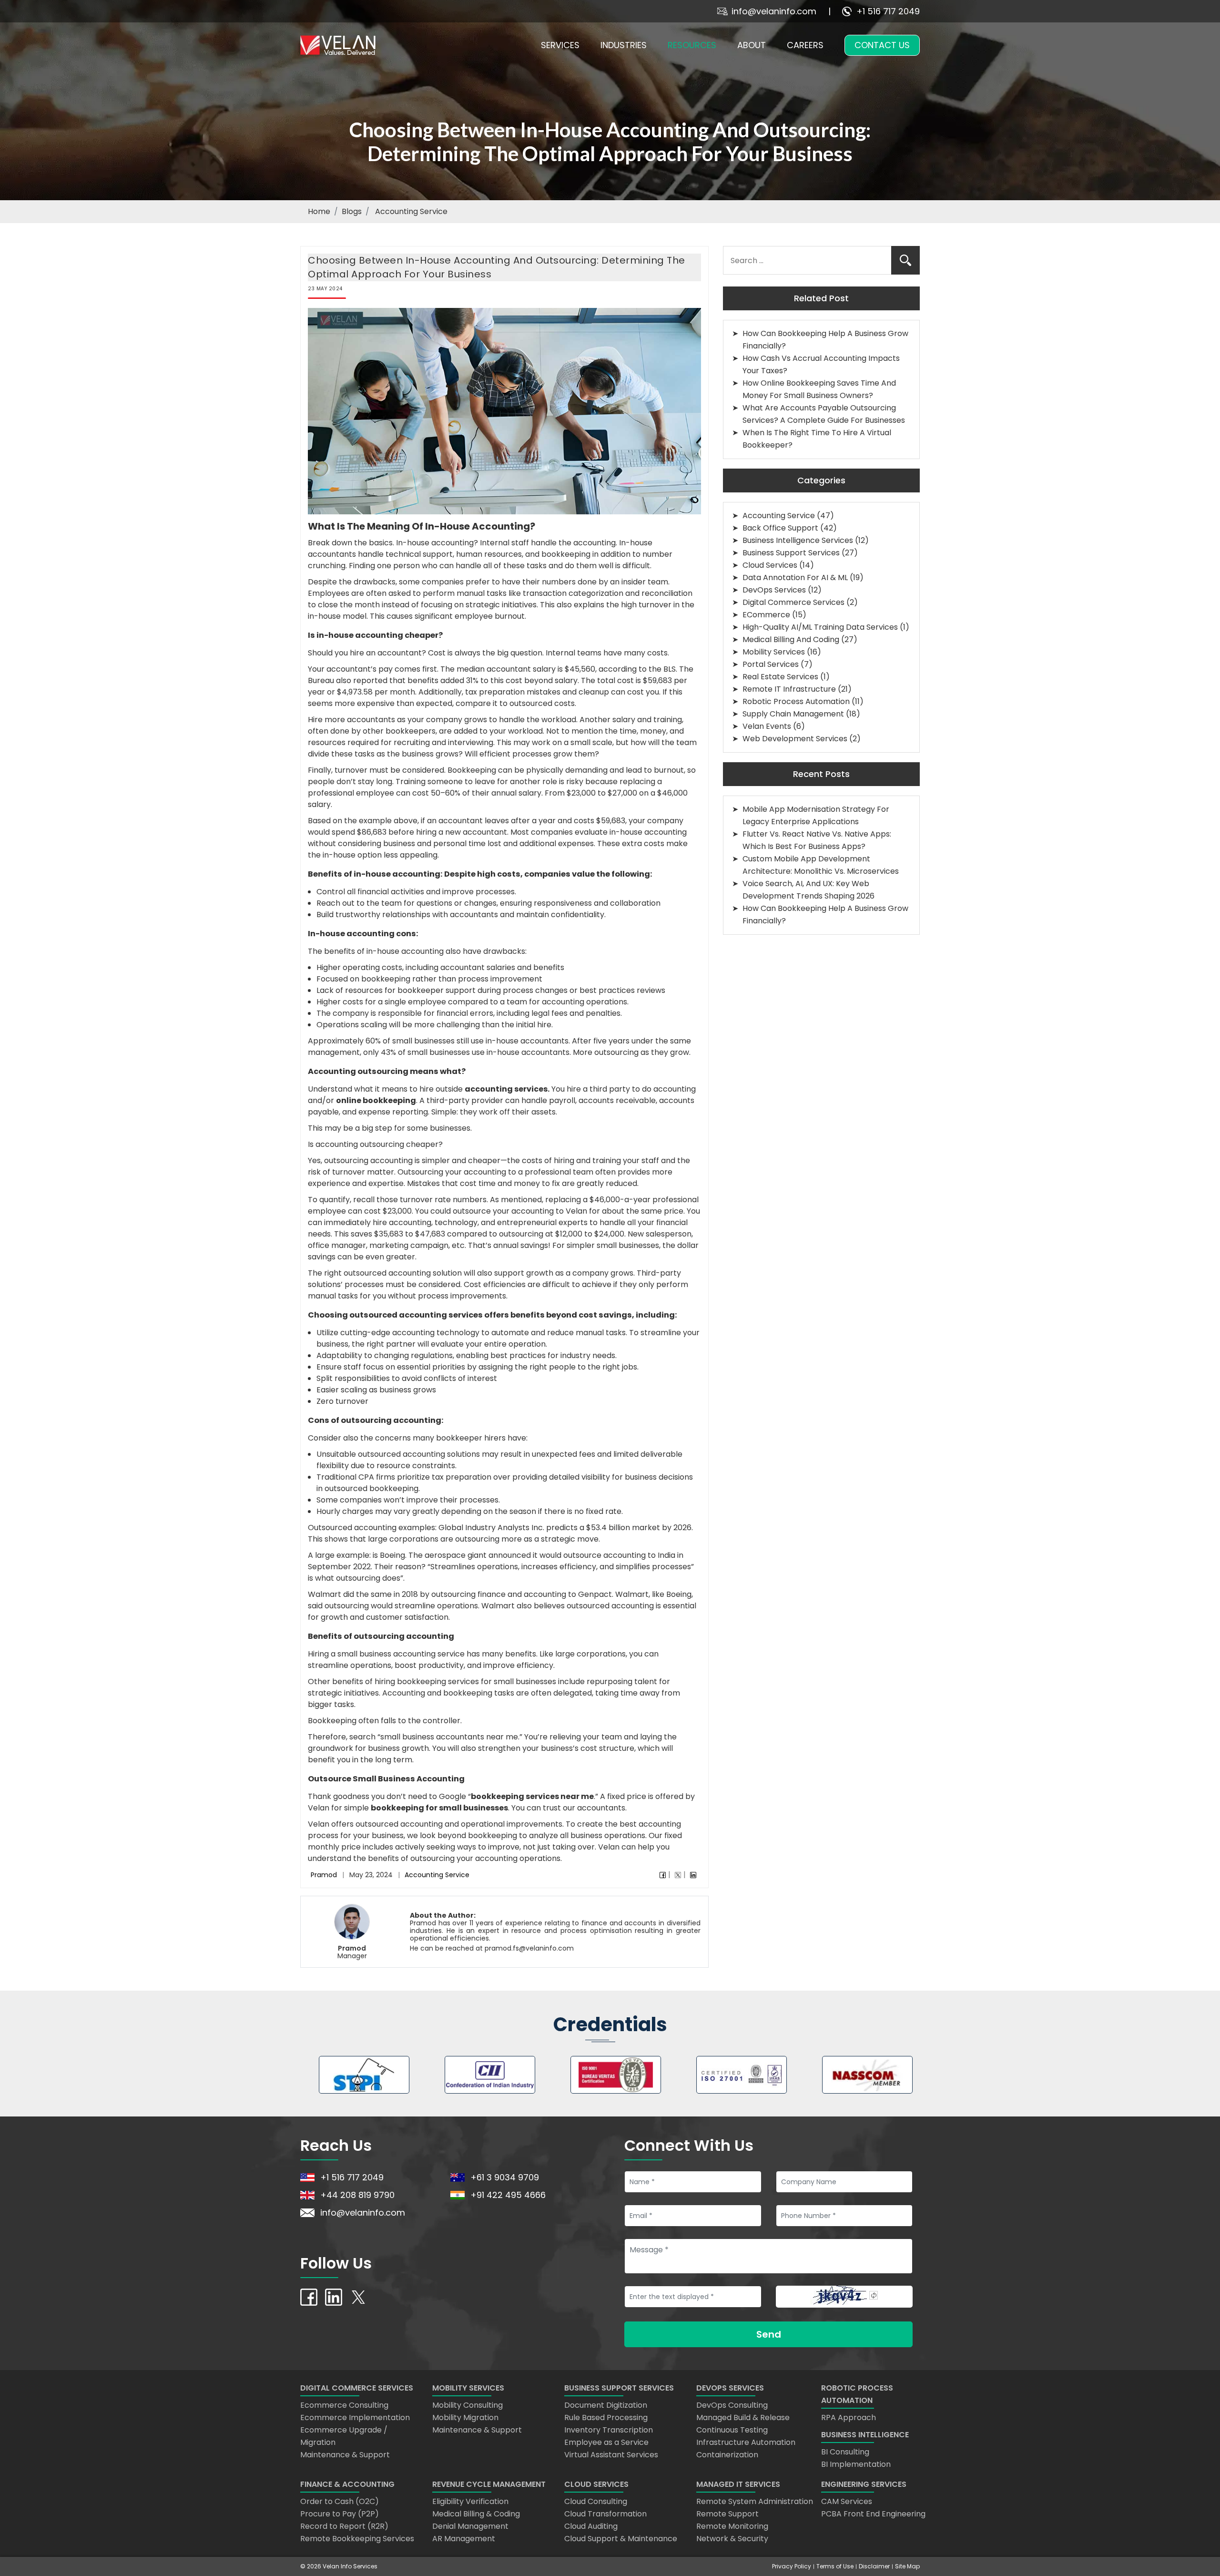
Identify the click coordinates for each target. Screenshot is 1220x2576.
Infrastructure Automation (746, 2442)
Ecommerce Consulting (344, 2405)
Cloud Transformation (605, 2514)
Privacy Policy (792, 2566)
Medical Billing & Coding (476, 2514)
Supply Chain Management (793, 714)
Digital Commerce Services (793, 602)
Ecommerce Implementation (355, 2418)
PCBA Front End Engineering (873, 2514)
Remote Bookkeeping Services (357, 2539)
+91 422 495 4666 (508, 2195)
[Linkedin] (693, 1875)
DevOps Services (774, 590)
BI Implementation (856, 2464)
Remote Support (727, 2514)
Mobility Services (774, 652)
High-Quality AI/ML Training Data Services (820, 627)
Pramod (324, 1875)
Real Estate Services (780, 677)
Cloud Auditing (591, 2526)
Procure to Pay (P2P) (340, 2514)
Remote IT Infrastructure (789, 689)
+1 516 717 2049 (888, 11)
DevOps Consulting (732, 2405)
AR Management (464, 2539)
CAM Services (847, 2501)
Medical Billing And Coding (791, 639)
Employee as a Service (606, 2442)
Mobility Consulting (468, 2405)
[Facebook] (663, 1875)
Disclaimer (874, 2566)
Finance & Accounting (347, 2484)
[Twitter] (678, 1875)
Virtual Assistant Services (611, 2455)
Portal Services (771, 664)
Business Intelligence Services (798, 540)
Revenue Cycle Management (489, 2484)
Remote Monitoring (732, 2526)
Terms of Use (835, 2566)
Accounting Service (437, 1875)
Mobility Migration (465, 2418)
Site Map (907, 2566)
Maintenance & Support (345, 2455)
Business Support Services (791, 553)
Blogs (352, 211)
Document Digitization (606, 2405)
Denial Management (470, 2526)
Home (319, 211)
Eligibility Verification (470, 2501)
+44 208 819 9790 (357, 2195)
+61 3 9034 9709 (505, 2177)
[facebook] (309, 2296)
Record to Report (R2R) (344, 2526)
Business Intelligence (865, 2435)
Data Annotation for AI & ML (795, 578)
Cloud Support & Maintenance (621, 2539)
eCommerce (766, 615)
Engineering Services (864, 2484)
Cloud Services (770, 565)
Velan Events (767, 726)
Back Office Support (780, 528)
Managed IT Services (738, 2484)
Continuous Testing (732, 2430)
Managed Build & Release (743, 2418)
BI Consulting (845, 2452)
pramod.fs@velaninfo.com (529, 1948)
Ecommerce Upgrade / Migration (344, 2436)
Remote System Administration (755, 2501)
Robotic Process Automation (796, 701)
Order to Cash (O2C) (340, 2501)
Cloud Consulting (596, 2501)
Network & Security (732, 2539)
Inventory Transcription (609, 2430)
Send (769, 2334)
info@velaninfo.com (774, 11)
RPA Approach (849, 2418)
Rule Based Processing (606, 2418)
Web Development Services (795, 739)
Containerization (727, 2455)
